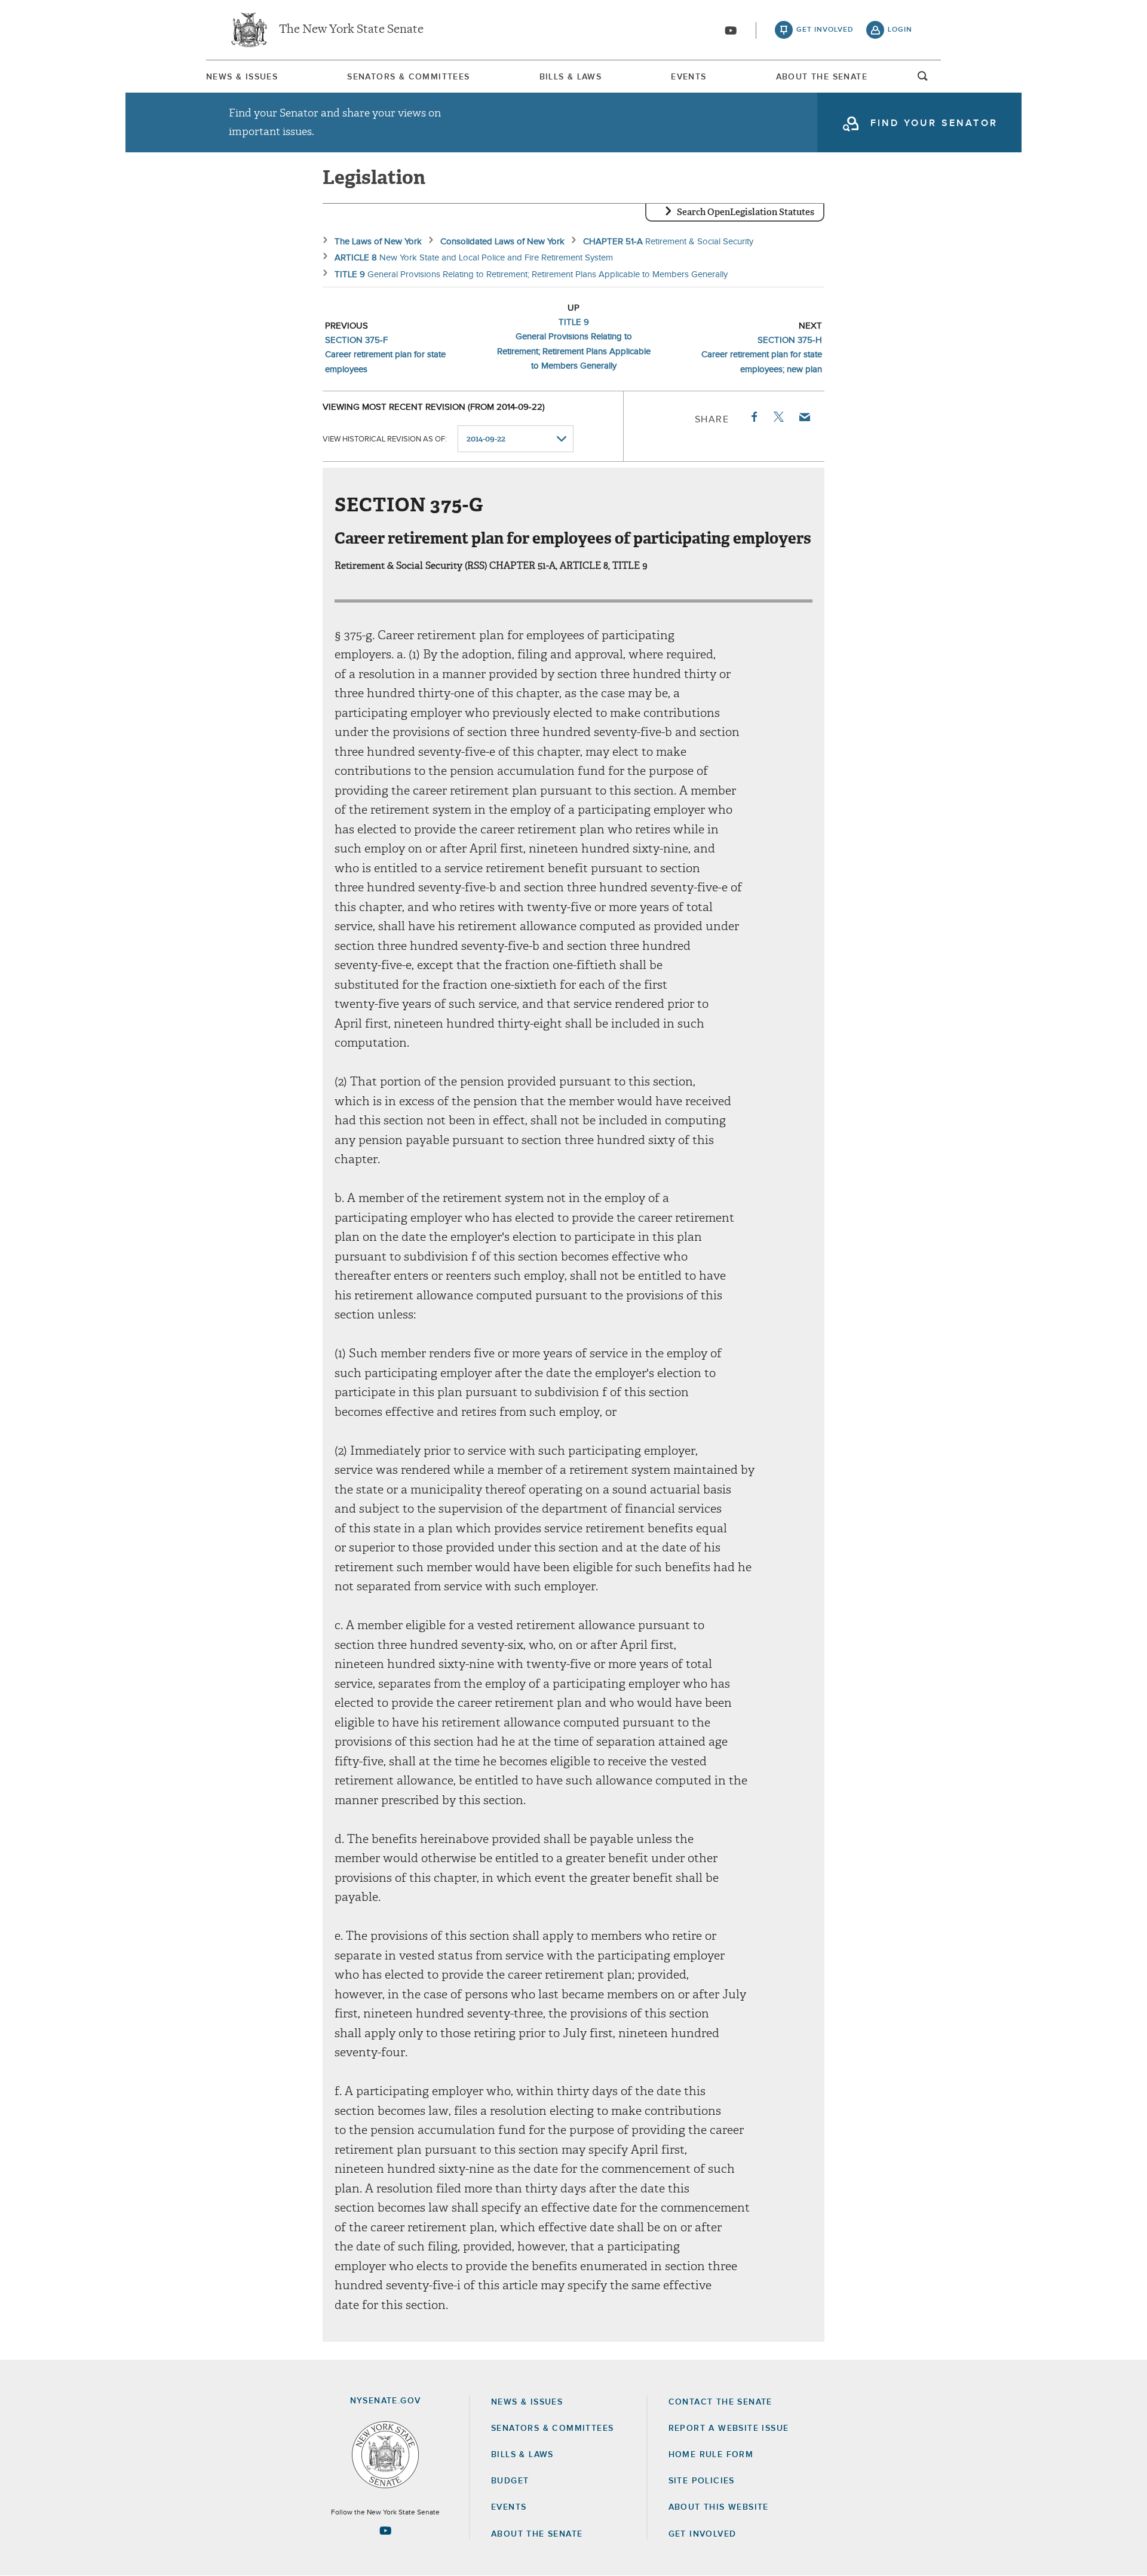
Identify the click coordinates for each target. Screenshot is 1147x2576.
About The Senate (822, 77)
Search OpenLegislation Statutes (746, 212)
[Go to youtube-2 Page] (385, 2531)
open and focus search (923, 79)
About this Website (719, 2507)
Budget (510, 2481)
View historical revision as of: (385, 439)
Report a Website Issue (729, 2428)
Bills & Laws (571, 77)
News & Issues (242, 77)
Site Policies (702, 2481)
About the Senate (537, 2534)
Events (688, 77)
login (900, 30)
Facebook (753, 417)
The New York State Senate (351, 30)
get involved (825, 30)
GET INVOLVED (703, 2534)
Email (804, 417)
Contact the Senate (720, 2402)
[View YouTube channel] (731, 30)
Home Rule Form (711, 2455)
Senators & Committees (408, 77)
